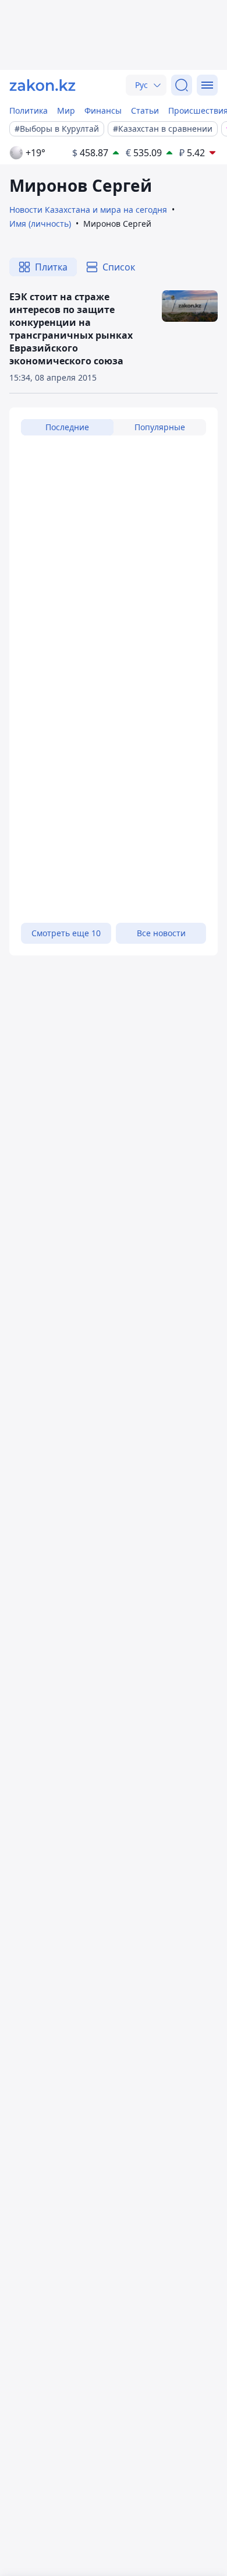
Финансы (103, 110)
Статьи (145, 110)
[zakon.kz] (42, 85)
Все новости (161, 933)
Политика (29, 110)
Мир (66, 110)
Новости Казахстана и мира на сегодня (88, 210)
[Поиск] (182, 85)
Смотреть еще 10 (66, 933)
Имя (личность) (40, 224)
